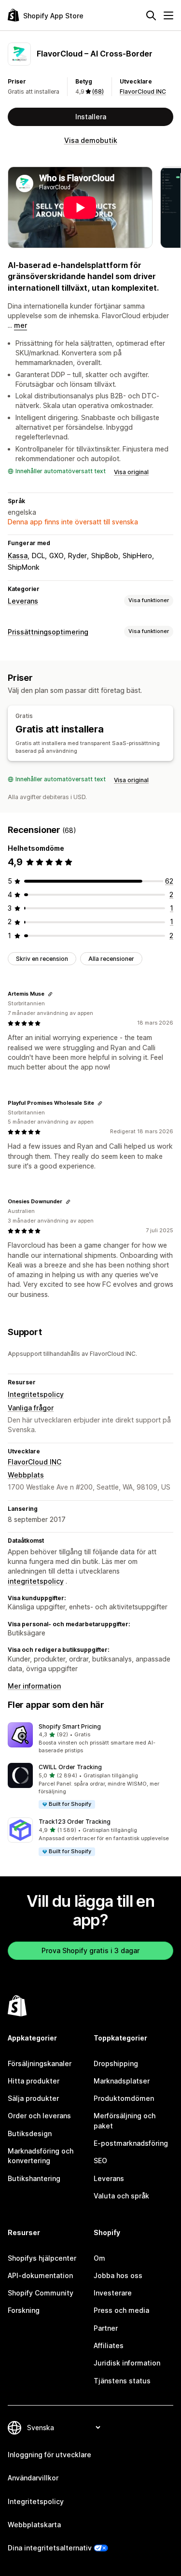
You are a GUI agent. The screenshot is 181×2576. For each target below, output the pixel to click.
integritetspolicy (36, 1581)
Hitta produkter (34, 2081)
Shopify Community (41, 2293)
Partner (106, 2328)
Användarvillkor (33, 2478)
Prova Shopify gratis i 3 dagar (90, 1950)
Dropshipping (116, 2063)
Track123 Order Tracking (75, 1822)
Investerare (113, 2293)
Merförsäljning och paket (125, 2120)
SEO (100, 2161)
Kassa (18, 556)
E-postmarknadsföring (131, 2143)
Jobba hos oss (118, 2275)
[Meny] (168, 15)
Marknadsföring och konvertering (41, 2156)
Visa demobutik (91, 140)
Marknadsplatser (122, 2081)
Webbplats (26, 1475)
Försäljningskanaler (40, 2063)
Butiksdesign (30, 2133)
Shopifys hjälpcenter (42, 2258)
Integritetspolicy (36, 1394)
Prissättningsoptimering (48, 632)
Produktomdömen (124, 2098)
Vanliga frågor (31, 1408)
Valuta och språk (121, 2196)
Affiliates (109, 2345)
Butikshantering (34, 2178)
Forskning (24, 2310)
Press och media (121, 2310)
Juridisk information (127, 2363)
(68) (98, 91)
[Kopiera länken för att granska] (50, 994)
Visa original (131, 472)
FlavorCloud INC (143, 91)
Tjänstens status (122, 2381)
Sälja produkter (33, 2098)
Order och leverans (39, 2116)
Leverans (23, 601)
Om (99, 2258)
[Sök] (151, 15)
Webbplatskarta (34, 2525)
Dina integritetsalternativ (50, 2548)
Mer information (34, 1686)
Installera (91, 117)
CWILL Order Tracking (70, 1767)
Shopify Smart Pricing (70, 1726)
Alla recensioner (111, 959)
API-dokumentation (40, 2275)
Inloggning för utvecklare (49, 2455)
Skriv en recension (42, 959)
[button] (90, 1739)
